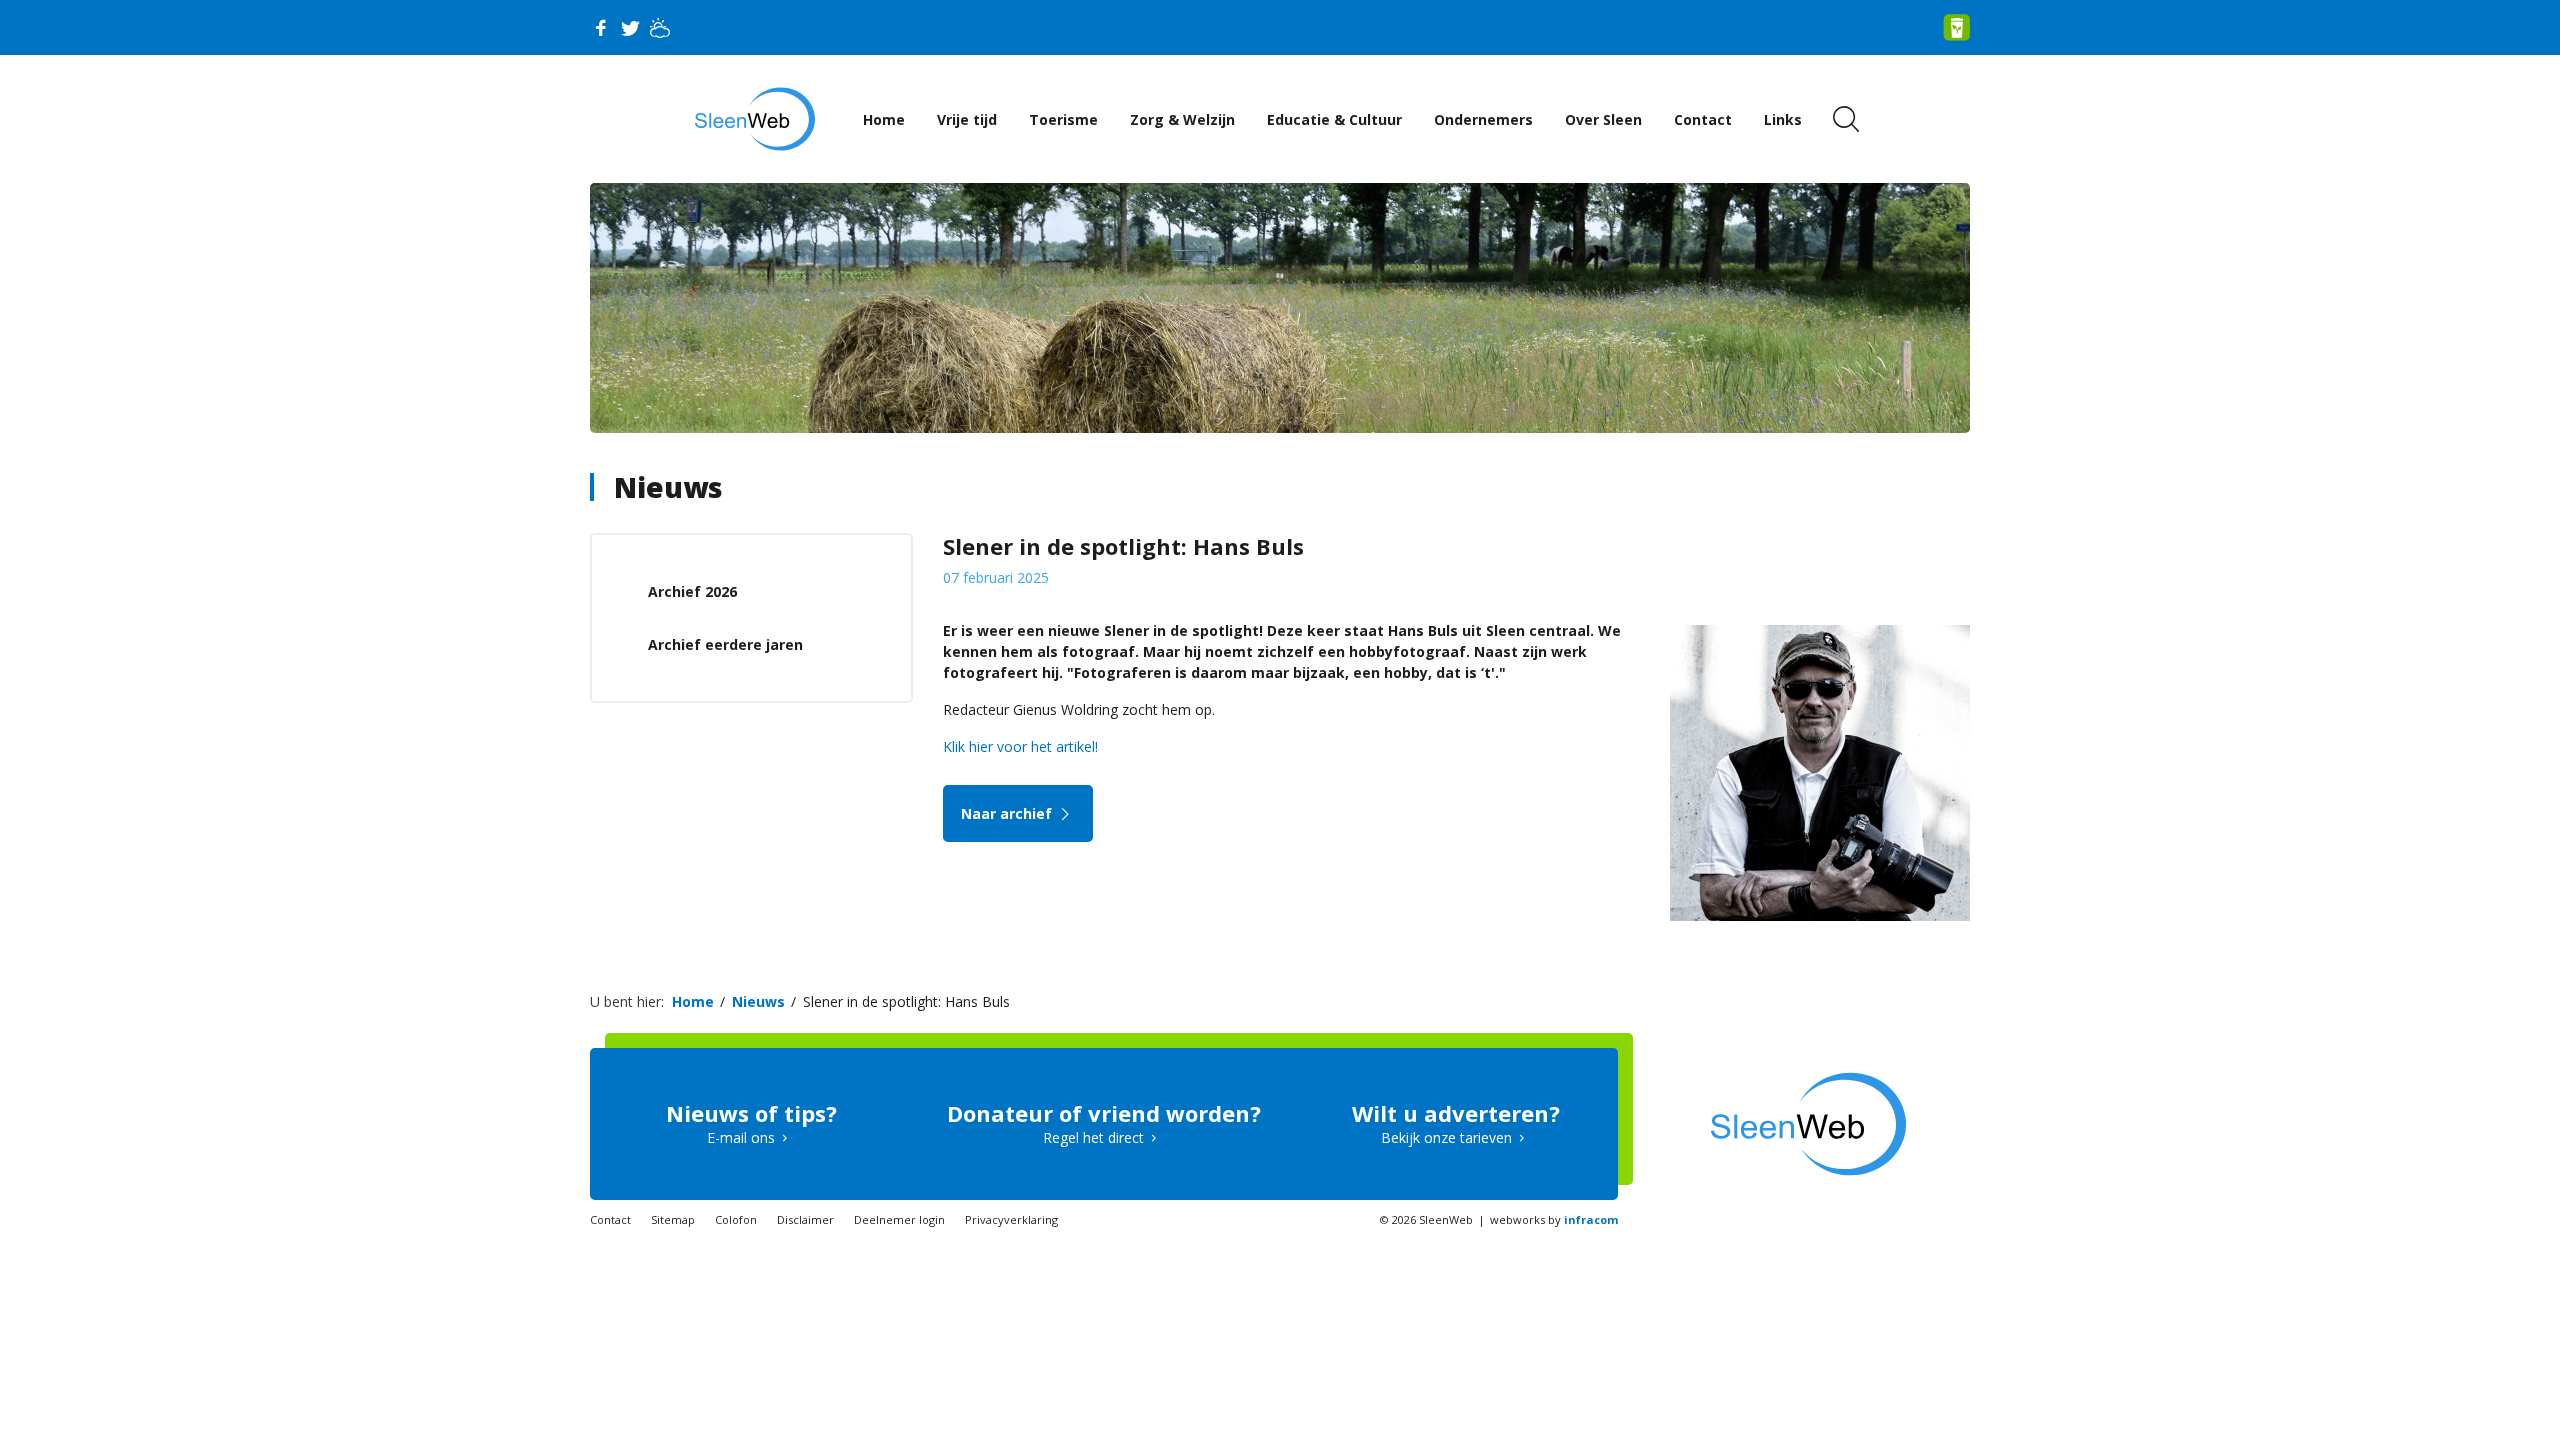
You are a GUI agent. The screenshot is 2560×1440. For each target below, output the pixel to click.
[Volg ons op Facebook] (600, 28)
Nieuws (668, 487)
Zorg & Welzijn (1182, 119)
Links (1783, 119)
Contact (1703, 119)
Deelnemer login (899, 1219)
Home (884, 119)
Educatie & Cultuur (1334, 119)
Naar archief (1008, 813)
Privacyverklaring (1011, 1219)
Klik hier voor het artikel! (1020, 746)
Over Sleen (1603, 119)
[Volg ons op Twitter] (630, 28)
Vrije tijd (967, 119)
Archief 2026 (692, 591)
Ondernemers (1483, 119)
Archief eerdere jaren (725, 644)
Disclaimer (805, 1219)
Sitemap (673, 1219)
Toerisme (1063, 119)
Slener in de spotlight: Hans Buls (906, 1001)
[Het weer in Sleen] (660, 28)
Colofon (736, 1219)
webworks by (1554, 1219)
